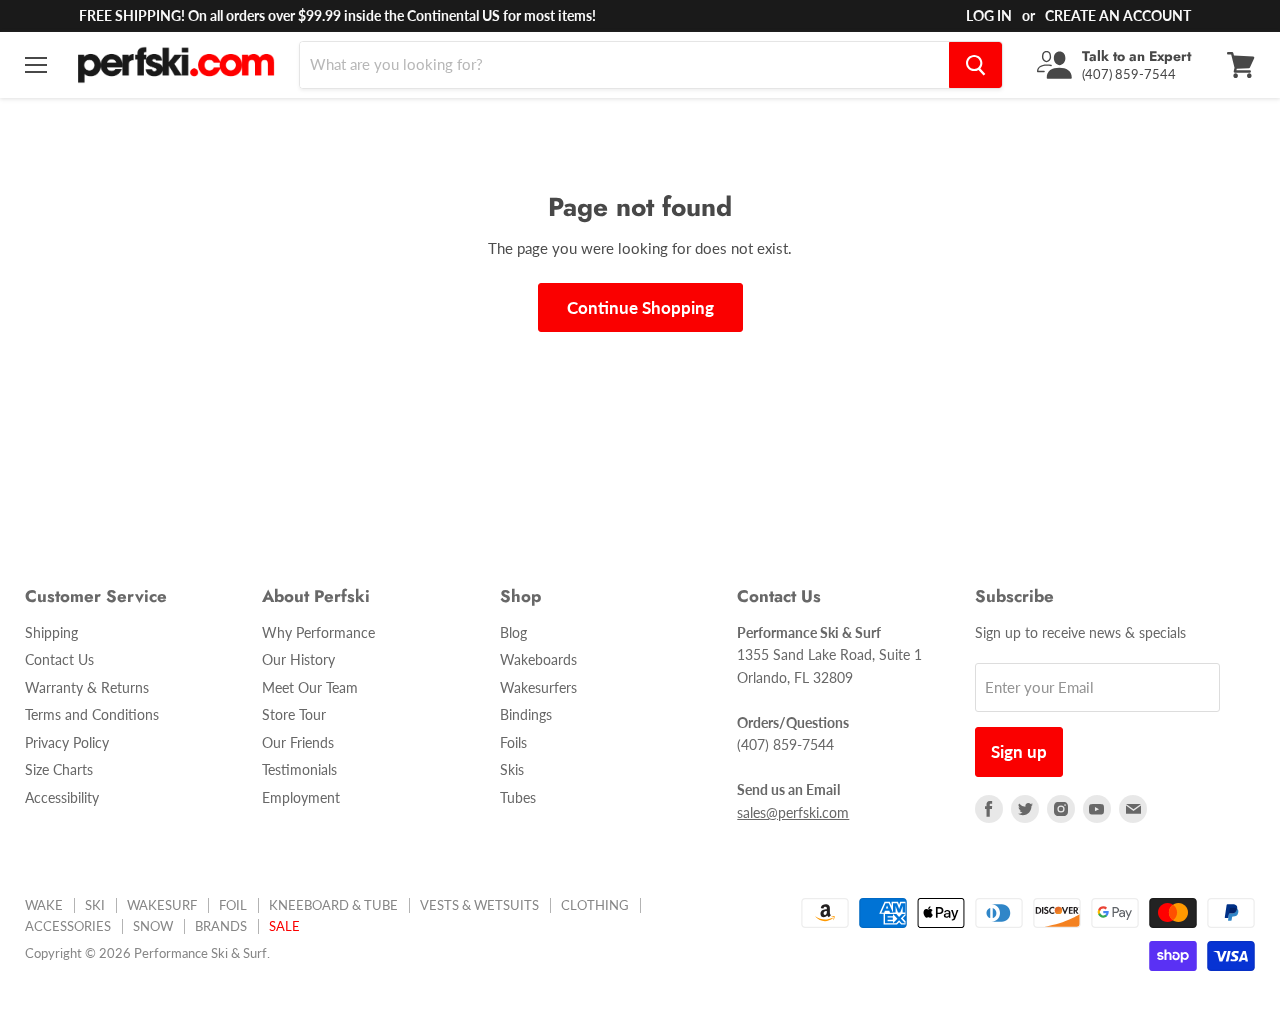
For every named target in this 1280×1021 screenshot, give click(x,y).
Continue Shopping (640, 307)
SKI (95, 905)
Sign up (1019, 751)
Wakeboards (538, 659)
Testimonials (299, 769)
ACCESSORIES (68, 926)
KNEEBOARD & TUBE (333, 905)
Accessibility (62, 797)
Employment (301, 797)
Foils (513, 742)
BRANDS (221, 926)
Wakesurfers (538, 687)
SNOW (153, 926)
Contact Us (59, 659)
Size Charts (59, 769)
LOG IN (989, 15)
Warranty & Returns (87, 687)
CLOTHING (595, 905)
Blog (513, 632)
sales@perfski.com (793, 812)
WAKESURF (162, 905)
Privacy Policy (67, 742)
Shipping (51, 632)
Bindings (526, 714)
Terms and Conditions (92, 714)
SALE (284, 926)
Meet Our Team (310, 687)
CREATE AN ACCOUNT (1118, 15)
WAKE (44, 905)
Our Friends (298, 742)
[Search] (975, 65)
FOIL (233, 905)
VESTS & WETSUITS (479, 905)
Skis (512, 769)
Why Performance (318, 632)
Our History (298, 659)
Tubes (518, 797)
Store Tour (294, 714)
